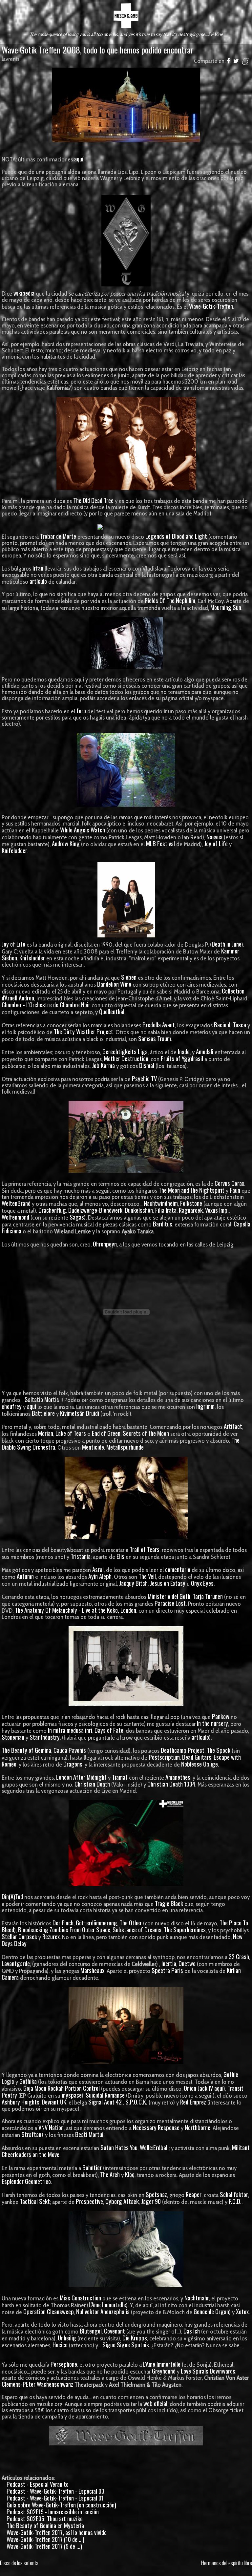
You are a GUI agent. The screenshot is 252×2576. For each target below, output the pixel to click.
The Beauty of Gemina (26, 1750)
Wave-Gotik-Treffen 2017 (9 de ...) (44, 2546)
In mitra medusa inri (70, 1730)
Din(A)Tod (12, 1896)
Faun (235, 1190)
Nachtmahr (197, 2298)
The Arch (110, 2174)
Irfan (38, 568)
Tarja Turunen (208, 1596)
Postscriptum (164, 1757)
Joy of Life (216, 843)
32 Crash (239, 1956)
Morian (46, 1433)
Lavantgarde (16, 1963)
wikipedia (24, 293)
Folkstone (191, 1203)
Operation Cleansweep (49, 2311)
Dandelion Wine (114, 984)
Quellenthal (112, 1011)
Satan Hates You (119, 2147)
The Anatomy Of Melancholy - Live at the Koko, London (75, 1610)
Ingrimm (205, 1406)
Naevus (214, 837)
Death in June (227, 944)
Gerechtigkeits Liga (125, 1051)
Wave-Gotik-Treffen (211, 306)
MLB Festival (160, 843)
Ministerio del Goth (169, 1596)
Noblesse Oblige (199, 1764)
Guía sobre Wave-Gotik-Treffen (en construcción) (61, 2505)
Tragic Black (169, 1903)
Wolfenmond (15, 1217)
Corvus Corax (229, 1183)
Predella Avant (159, 1025)
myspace (72, 2095)
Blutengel (91, 2331)
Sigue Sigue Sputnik (126, 2345)
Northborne (198, 2127)
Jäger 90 (151, 2201)
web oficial (155, 2403)
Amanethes (178, 1777)
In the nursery (212, 1723)
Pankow (221, 1716)
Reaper (194, 2194)
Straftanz (32, 2134)
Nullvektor (88, 2311)
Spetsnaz (156, 2194)
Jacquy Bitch (133, 1583)
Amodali (205, 1051)
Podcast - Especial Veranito (38, 2484)
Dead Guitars (197, 1757)
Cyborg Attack (122, 2201)
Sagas (77, 1217)
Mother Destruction (126, 1058)
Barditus (163, 1224)
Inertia (169, 1963)
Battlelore (43, 1413)
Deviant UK (54, 2102)
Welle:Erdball (154, 2147)
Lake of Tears (71, 1433)
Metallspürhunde (125, 1447)
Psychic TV (144, 1078)
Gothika (28, 2081)
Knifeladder (14, 850)
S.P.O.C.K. (136, 2102)
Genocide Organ (211, 2311)
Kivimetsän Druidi (80, 1413)
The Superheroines (185, 1929)
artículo (38, 581)
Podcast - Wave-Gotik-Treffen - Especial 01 (55, 2498)
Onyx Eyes (202, 1583)
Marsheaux (92, 1970)
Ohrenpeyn (105, 1244)
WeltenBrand (16, 1203)
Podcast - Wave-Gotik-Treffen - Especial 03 (55, 2491)
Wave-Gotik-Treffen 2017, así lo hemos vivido (57, 2532)
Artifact (233, 1426)
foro (81, 711)
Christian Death (92, 1784)
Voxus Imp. (217, 1210)
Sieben (129, 977)
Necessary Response (156, 2127)
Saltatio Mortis (42, 1399)
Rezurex (51, 1936)
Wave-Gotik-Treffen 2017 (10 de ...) (45, 2539)
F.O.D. (235, 2201)
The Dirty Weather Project (84, 1031)
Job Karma (103, 1065)
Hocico (60, 2345)
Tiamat (120, 1777)
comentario (178, 1569)
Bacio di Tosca (230, 1025)
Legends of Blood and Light (176, 536)
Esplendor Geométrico (26, 2181)
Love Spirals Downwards (208, 2371)
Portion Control (82, 2088)
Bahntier (92, 2167)
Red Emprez (193, 2102)
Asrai (98, 1569)
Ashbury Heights (21, 2102)
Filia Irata (166, 1210)
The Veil (147, 1576)
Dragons (73, 1764)
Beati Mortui (89, 2134)
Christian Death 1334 (171, 1784)
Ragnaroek (191, 1210)
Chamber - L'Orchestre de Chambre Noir (46, 1005)
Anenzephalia (115, 2311)
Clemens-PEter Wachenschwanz (37, 2384)
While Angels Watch (83, 830)
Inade (184, 1051)
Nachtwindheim (161, 1203)
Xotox (242, 2311)
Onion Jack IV (198, 2088)
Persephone (64, 2364)
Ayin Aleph (100, 1576)
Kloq (130, 2174)
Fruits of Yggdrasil (182, 1058)
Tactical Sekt (35, 2201)
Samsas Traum (155, 1038)
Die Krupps (135, 2338)
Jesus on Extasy (168, 1583)
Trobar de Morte (58, 536)
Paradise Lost (170, 1603)
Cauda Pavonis (70, 1750)
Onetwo (187, 1963)
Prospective (89, 2201)
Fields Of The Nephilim (170, 600)
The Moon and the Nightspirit (191, 1190)
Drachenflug (52, 1210)
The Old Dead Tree (93, 500)
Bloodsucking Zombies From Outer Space (64, 1929)
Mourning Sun (226, 607)
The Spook (219, 1750)
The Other (131, 1923)
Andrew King (66, 843)
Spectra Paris (167, 1970)
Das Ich (192, 2331)
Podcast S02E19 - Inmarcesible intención (53, 2512)
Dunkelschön (139, 1210)
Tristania (81, 1556)
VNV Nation (51, 2127)
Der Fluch (63, 1923)
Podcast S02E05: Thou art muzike (45, 2518)
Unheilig (67, 2338)
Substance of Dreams (137, 1929)
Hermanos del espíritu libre (227, 2563)
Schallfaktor (234, 2194)
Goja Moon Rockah (43, 2088)
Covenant (115, 2331)
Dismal (147, 1065)
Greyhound (164, 2371)
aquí (79, 159)
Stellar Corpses (19, 1936)
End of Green (106, 1433)
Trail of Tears (145, 1549)
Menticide (93, 1447)
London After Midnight (81, 1777)
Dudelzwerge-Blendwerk (95, 1210)
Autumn (25, 1576)
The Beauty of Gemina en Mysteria (45, 2525)
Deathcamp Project (183, 1750)
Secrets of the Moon (146, 1433)
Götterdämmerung (96, 1923)
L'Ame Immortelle (107, 2304)
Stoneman (13, 1737)
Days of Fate (109, 1730)
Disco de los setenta (19, 2563)
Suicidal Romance (105, 2095)
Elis (120, 1556)
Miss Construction (80, 2298)
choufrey (12, 1406)
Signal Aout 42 (105, 2102)
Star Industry (45, 1737)
